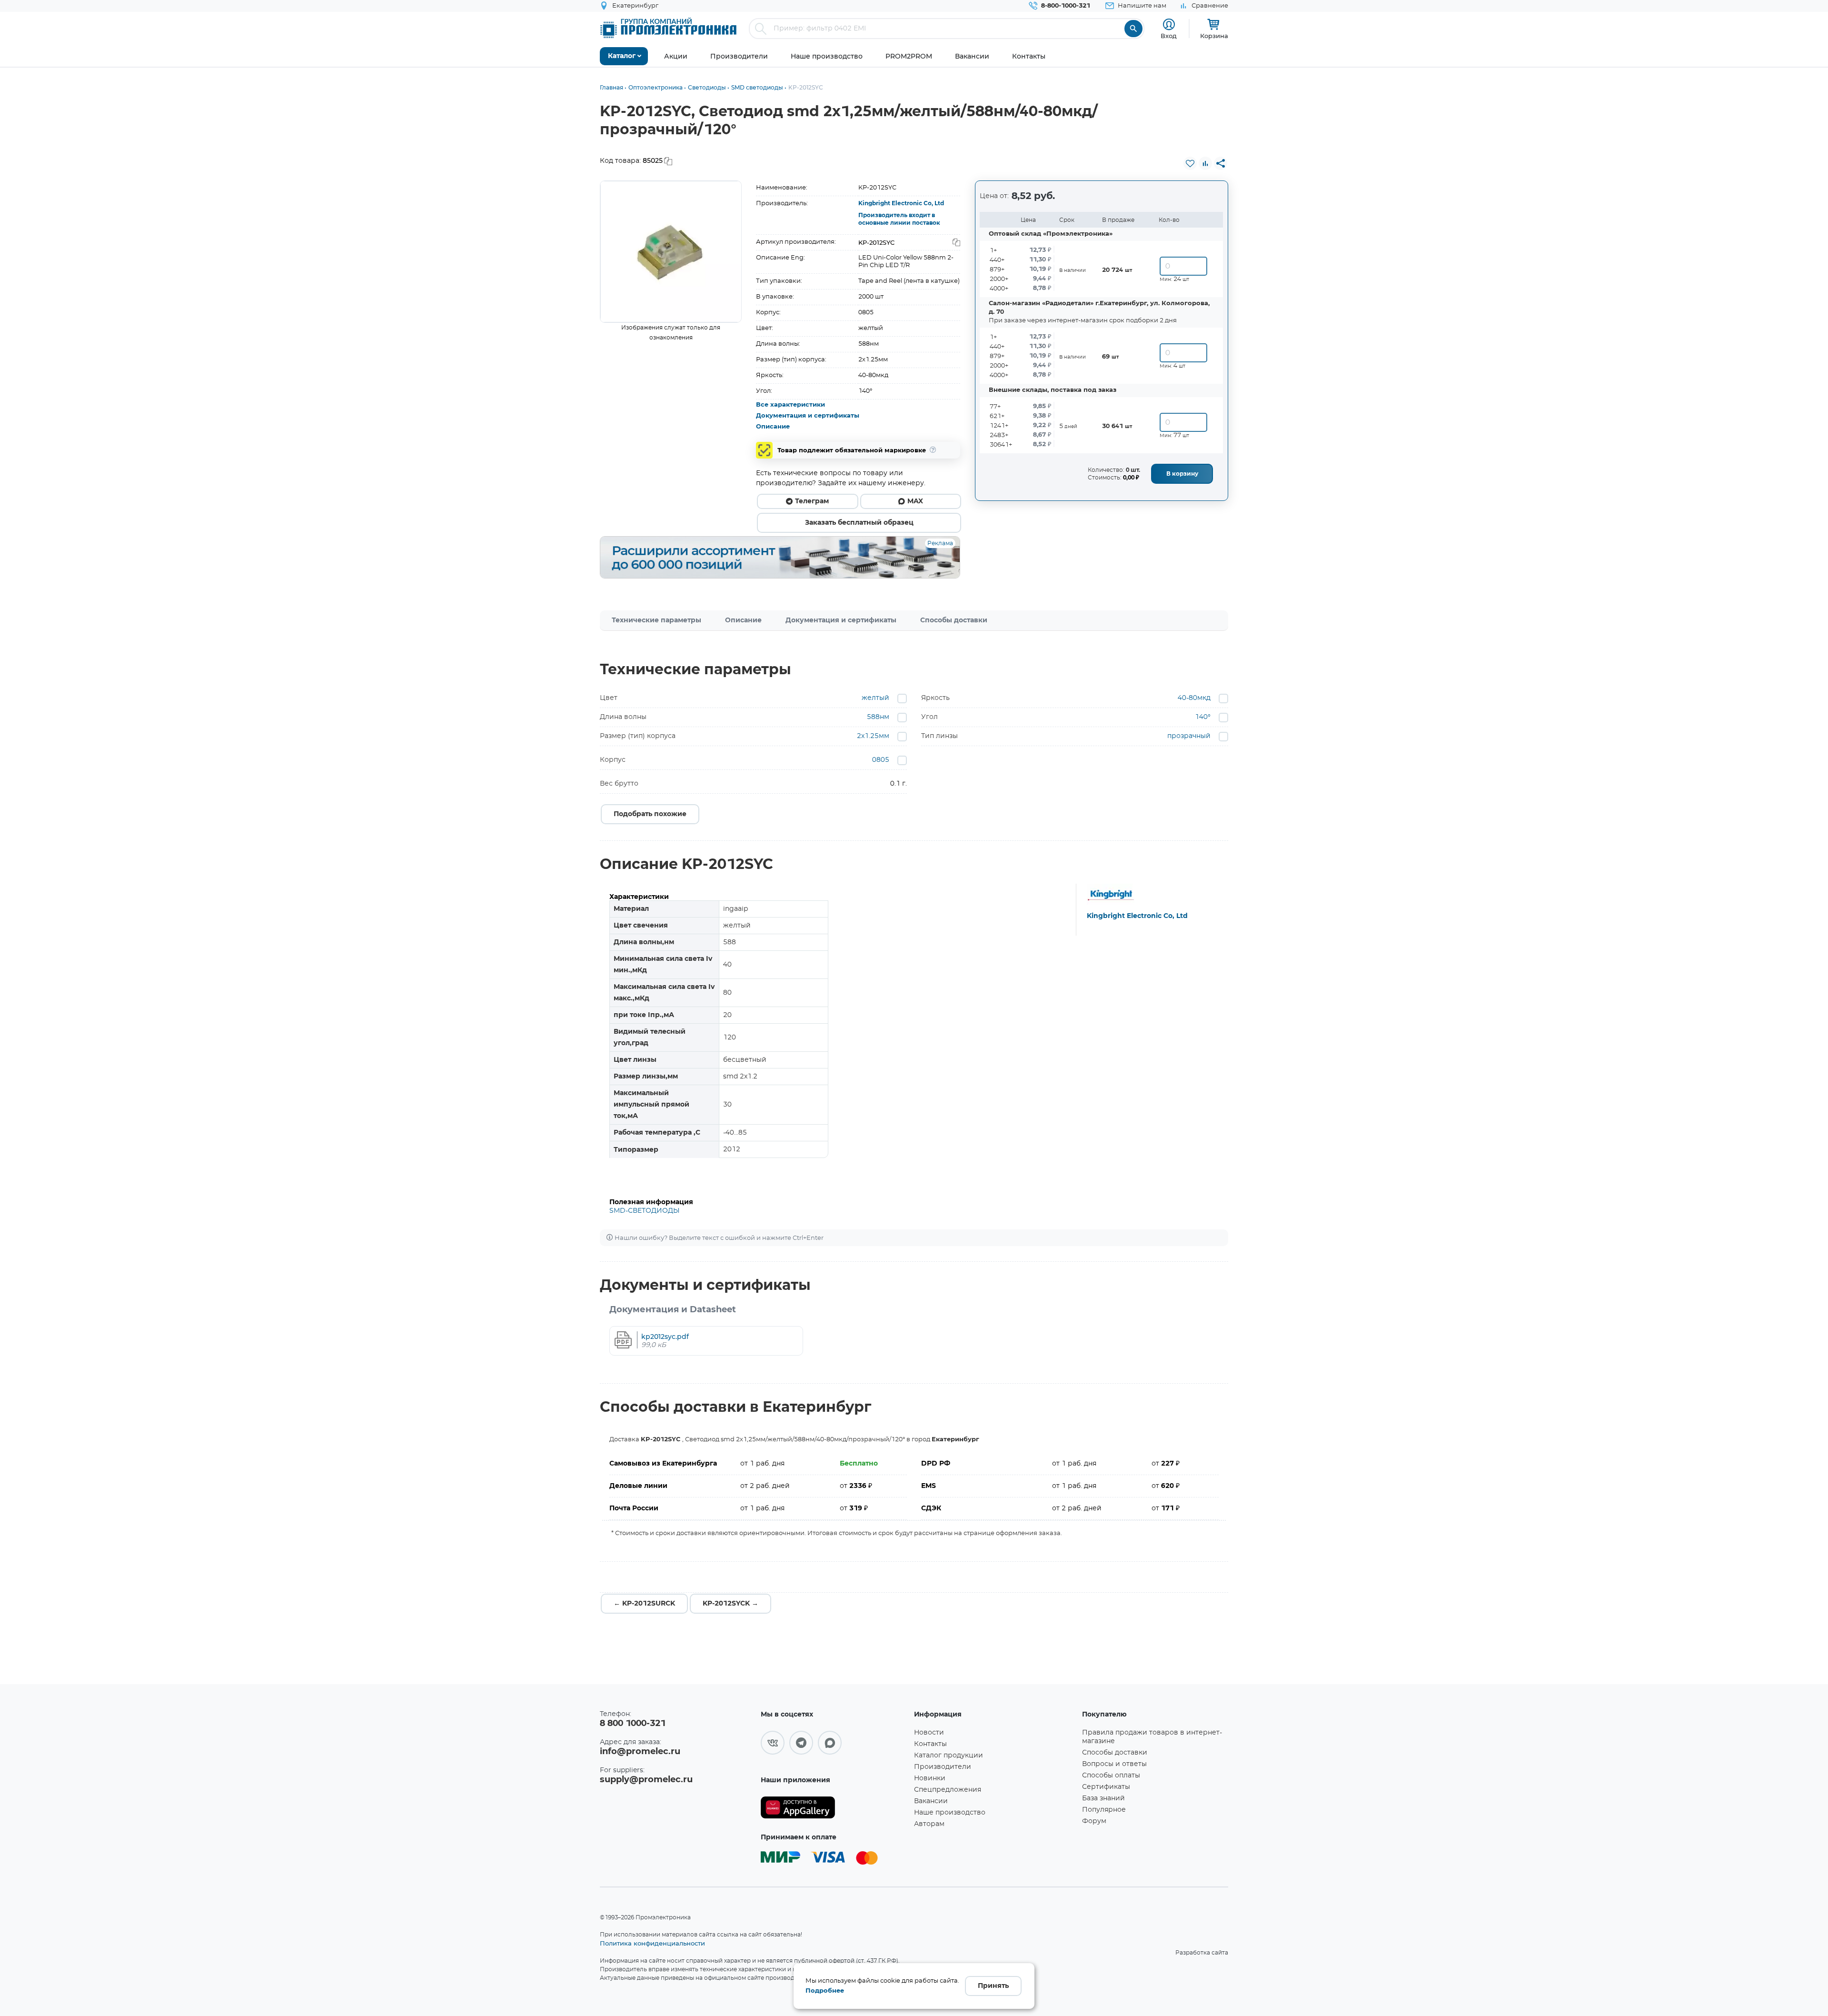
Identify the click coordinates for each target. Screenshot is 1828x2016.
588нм (878, 717)
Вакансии (931, 1801)
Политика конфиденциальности (652, 1943)
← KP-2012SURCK (644, 1604)
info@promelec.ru (640, 1752)
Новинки (930, 1778)
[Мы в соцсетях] (773, 1743)
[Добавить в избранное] (1190, 163)
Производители (943, 1767)
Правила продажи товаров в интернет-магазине (1152, 1737)
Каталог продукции (949, 1756)
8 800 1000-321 (633, 1724)
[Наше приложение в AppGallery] (834, 1808)
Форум (1094, 1821)
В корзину (1182, 474)
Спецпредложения (948, 1790)
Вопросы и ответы (1114, 1764)
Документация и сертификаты (808, 416)
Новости (929, 1733)
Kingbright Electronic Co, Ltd (901, 203)
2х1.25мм (873, 736)
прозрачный (1189, 736)
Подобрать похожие (650, 814)
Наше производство (950, 1813)
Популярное (1104, 1810)
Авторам (929, 1824)
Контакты (930, 1744)
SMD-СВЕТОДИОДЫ (645, 1211)
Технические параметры (656, 620)
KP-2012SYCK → (730, 1604)
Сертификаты (1106, 1787)
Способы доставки (954, 620)
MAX (915, 501)
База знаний (1103, 1798)
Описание (773, 427)
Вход (1169, 36)
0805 (881, 760)
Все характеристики (790, 405)
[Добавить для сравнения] (1205, 163)
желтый (875, 698)
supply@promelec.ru (646, 1780)
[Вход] (1169, 25)
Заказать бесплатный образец (859, 523)
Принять (993, 1986)
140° (1203, 717)
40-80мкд (1194, 698)
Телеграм (812, 501)
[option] (671, 252)
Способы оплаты (1111, 1776)
